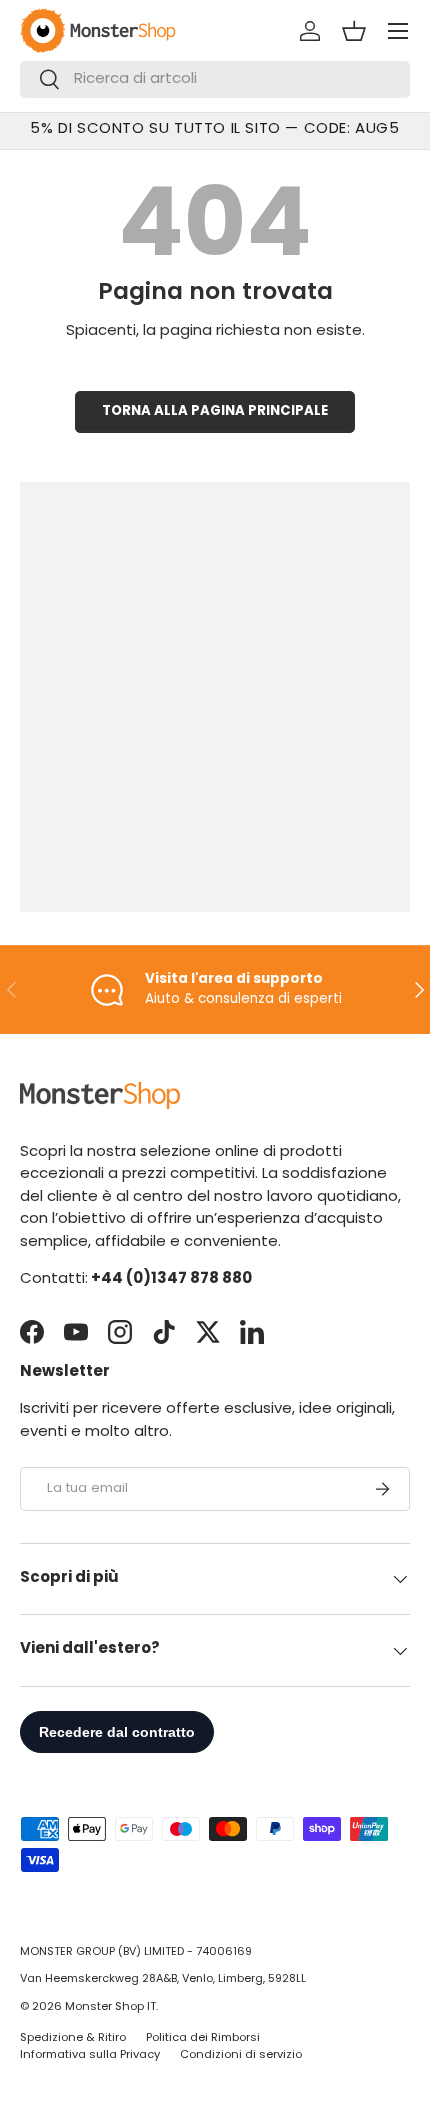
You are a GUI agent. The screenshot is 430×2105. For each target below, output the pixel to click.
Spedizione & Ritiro (73, 2038)
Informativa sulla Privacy (90, 2055)
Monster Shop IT (110, 2007)
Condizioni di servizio (241, 2055)
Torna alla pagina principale (215, 411)
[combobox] (215, 79)
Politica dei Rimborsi (203, 2038)
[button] (354, 31)
